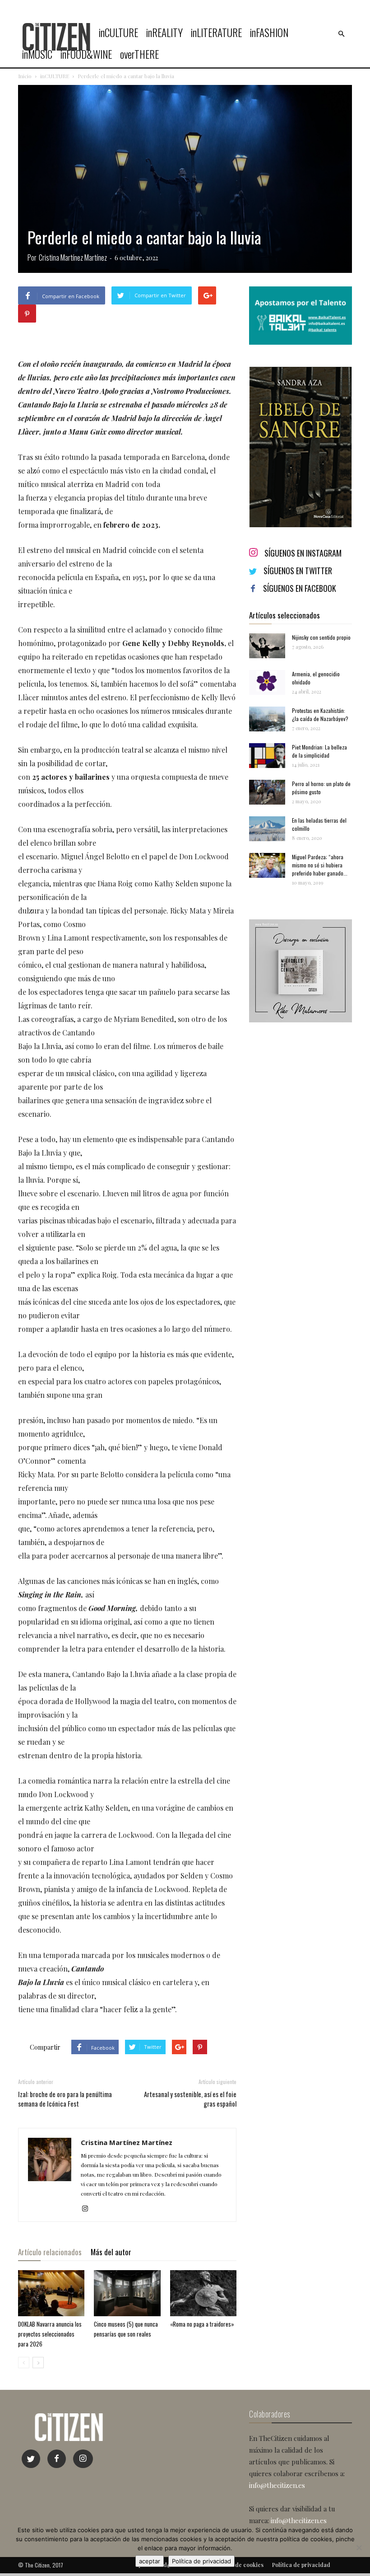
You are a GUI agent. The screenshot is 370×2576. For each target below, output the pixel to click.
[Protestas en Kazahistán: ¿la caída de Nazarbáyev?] (267, 719)
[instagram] (83, 2459)
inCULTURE (118, 33)
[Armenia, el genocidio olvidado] (267, 682)
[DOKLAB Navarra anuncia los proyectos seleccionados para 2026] (51, 2293)
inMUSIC (37, 54)
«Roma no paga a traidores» (202, 2324)
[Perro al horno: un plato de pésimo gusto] (267, 792)
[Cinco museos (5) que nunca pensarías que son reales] (127, 2293)
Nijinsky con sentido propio (321, 637)
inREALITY (164, 33)
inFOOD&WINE (86, 54)
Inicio (25, 76)
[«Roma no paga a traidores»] (203, 2293)
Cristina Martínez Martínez (73, 258)
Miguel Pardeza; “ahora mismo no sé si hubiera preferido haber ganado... (320, 865)
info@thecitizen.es (277, 2485)
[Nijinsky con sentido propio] (267, 646)
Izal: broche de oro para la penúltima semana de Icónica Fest (65, 2099)
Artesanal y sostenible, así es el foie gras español (190, 2099)
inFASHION (269, 33)
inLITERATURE (216, 33)
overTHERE (139, 54)
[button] (341, 34)
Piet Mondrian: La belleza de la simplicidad (319, 751)
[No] (359, 2548)
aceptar (150, 2561)
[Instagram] (88, 2209)
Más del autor (111, 2252)
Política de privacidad (201, 2561)
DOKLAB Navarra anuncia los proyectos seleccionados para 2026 (50, 2334)
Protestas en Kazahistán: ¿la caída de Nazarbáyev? (320, 714)
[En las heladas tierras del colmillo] (267, 829)
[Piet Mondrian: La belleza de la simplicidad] (267, 756)
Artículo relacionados (50, 2252)
